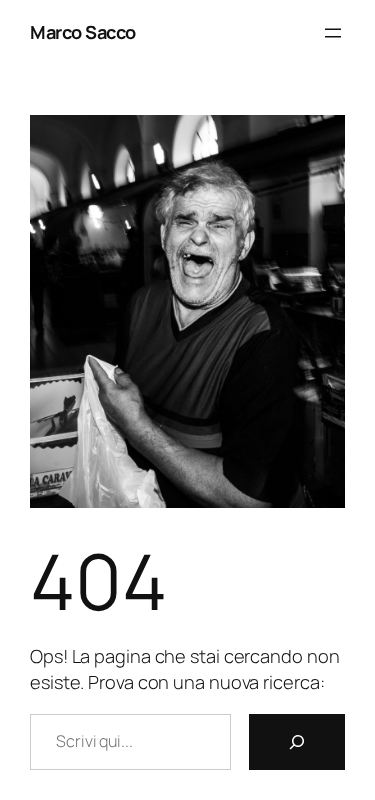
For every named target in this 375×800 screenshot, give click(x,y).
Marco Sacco (83, 32)
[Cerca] (297, 742)
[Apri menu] (333, 33)
